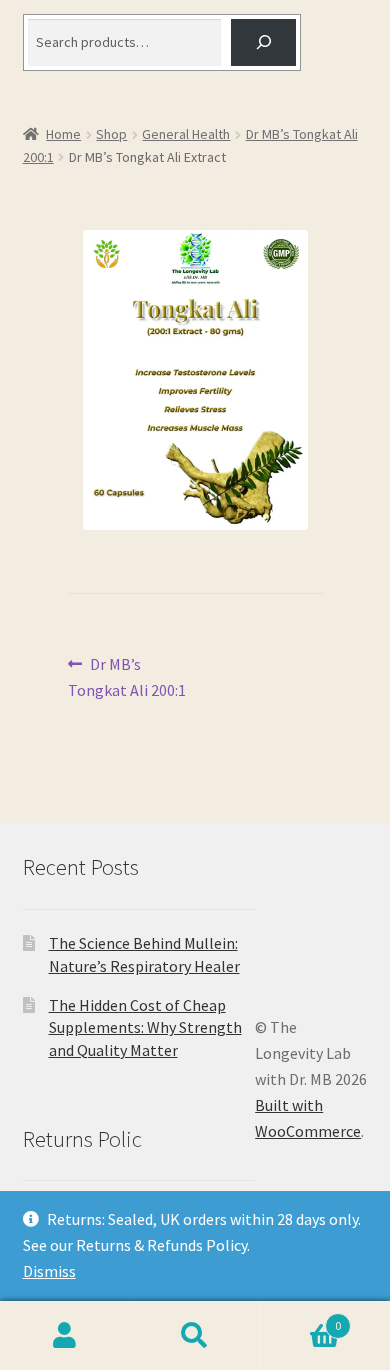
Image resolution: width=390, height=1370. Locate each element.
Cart (300, 1318)
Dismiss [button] (49, 1271)
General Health (186, 134)
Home (63, 134)
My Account (65, 1336)
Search (195, 1336)
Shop (111, 134)
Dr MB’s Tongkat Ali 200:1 (127, 676)
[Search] (263, 42)
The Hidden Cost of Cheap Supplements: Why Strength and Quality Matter (145, 1027)
